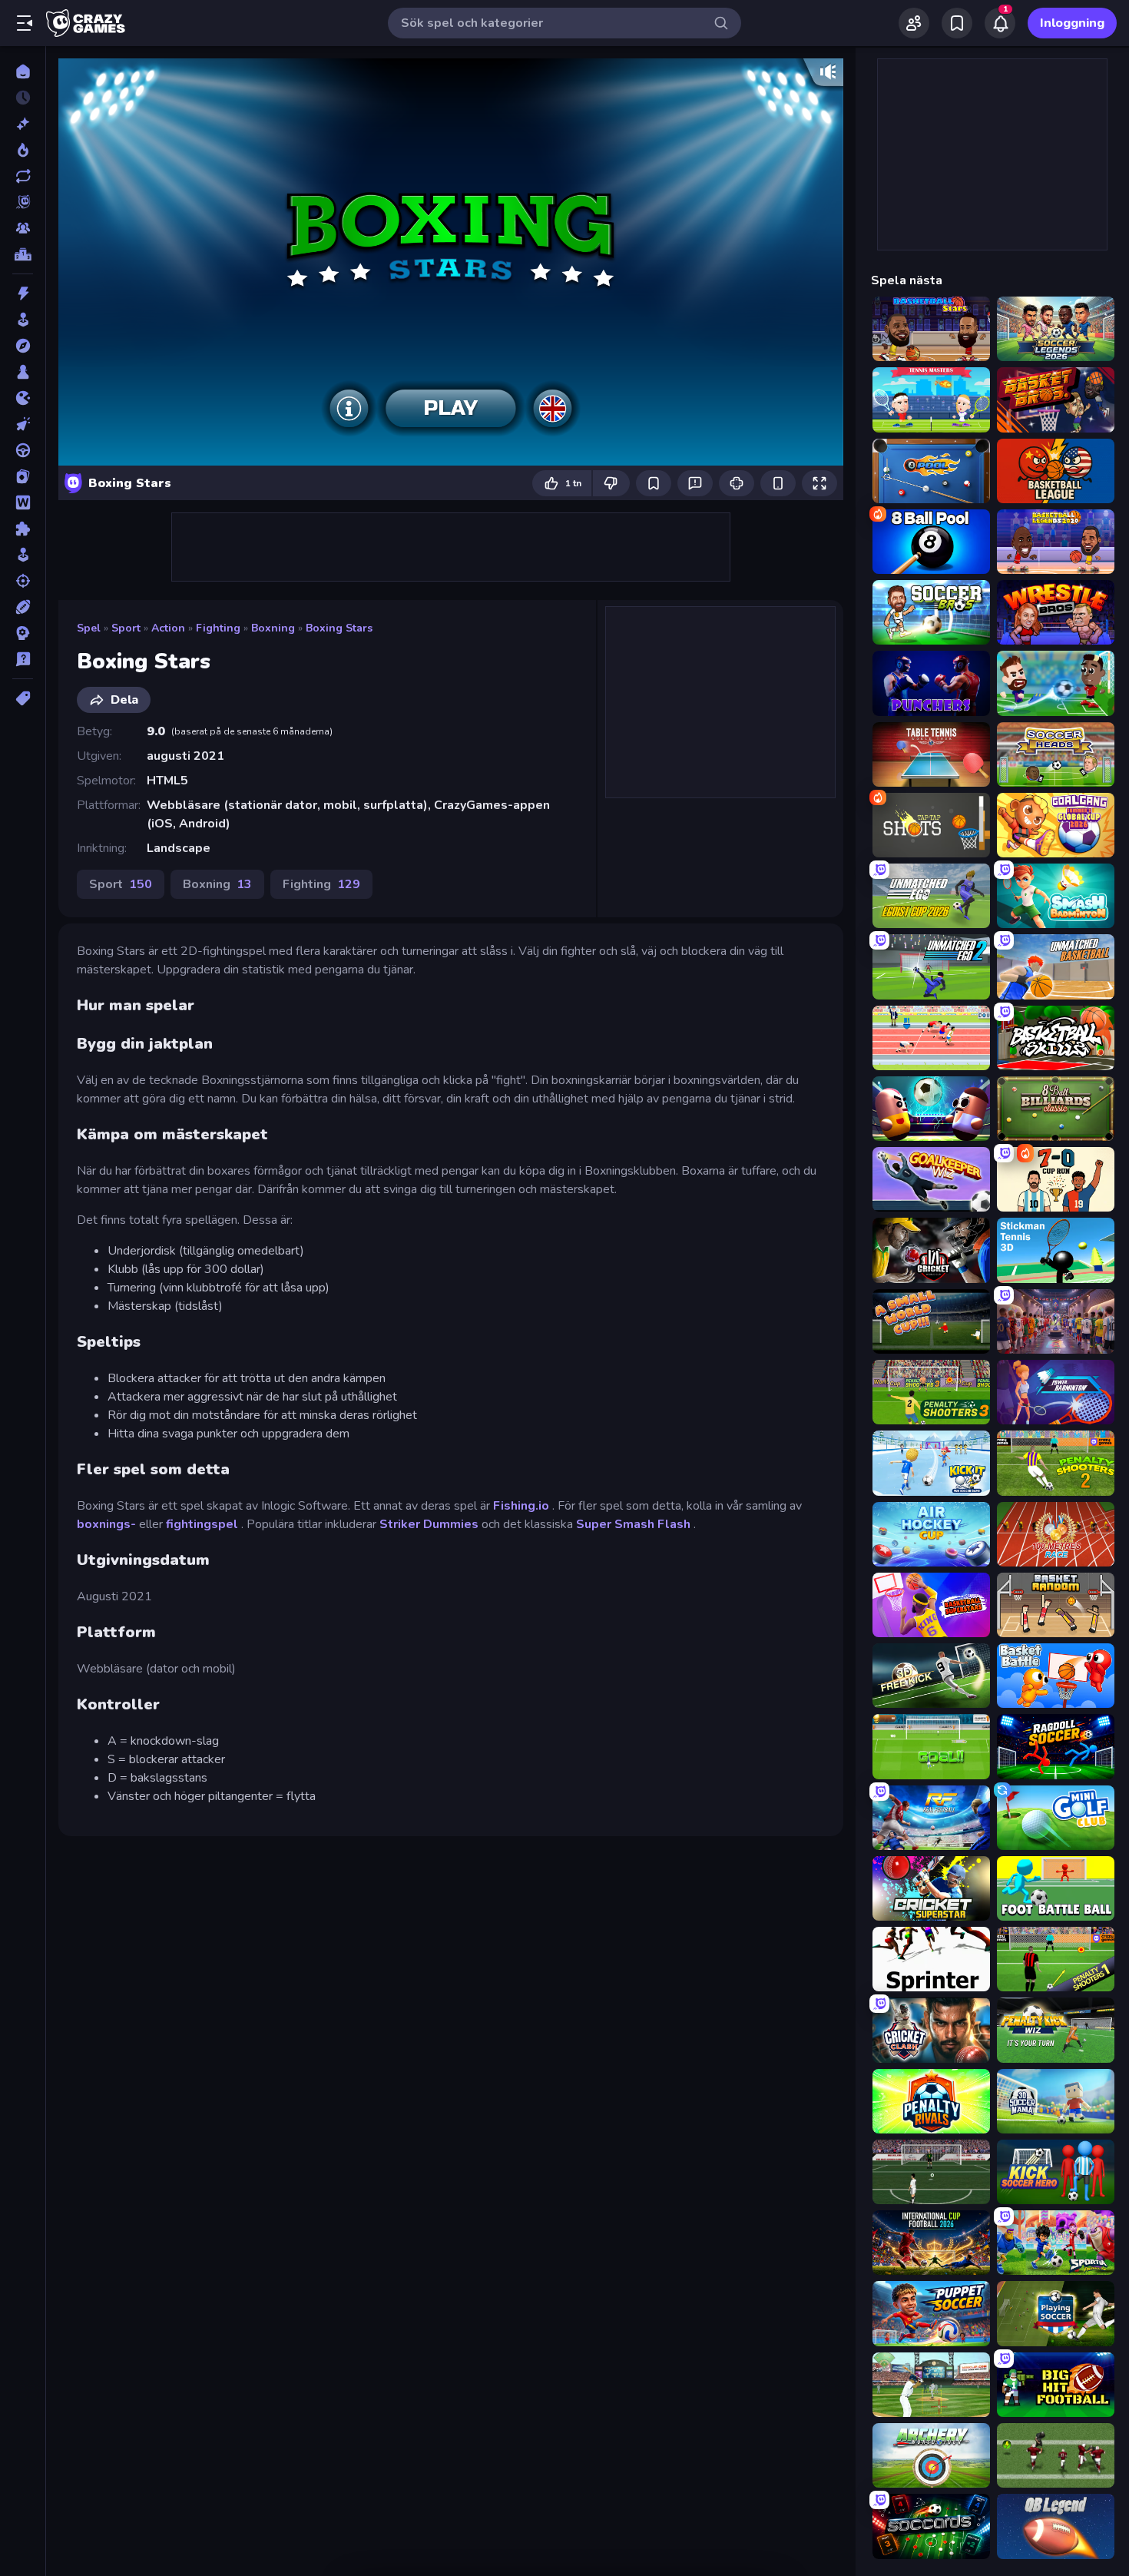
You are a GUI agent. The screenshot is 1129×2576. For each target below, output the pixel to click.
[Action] (23, 293)
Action (168, 628)
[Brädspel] (23, 372)
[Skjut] (23, 581)
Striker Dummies (429, 1524)
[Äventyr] (23, 346)
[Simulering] (23, 555)
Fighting (218, 628)
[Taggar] (23, 698)
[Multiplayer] (23, 228)
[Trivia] (23, 659)
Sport (126, 628)
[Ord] (23, 502)
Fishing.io (521, 1506)
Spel (89, 628)
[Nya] (23, 124)
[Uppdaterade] (23, 176)
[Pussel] (23, 529)
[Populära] (23, 150)
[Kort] (23, 476)
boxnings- (106, 1524)
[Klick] (23, 424)
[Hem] (23, 71)
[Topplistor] (23, 254)
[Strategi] (23, 633)
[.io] (23, 398)
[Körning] (23, 450)
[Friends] (914, 23)
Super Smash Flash (633, 1524)
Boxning (273, 628)
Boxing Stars (339, 628)
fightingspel (202, 1524)
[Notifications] (1000, 23)
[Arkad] (23, 320)
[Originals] (23, 202)
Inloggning (1072, 23)
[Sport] (23, 607)
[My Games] (957, 23)
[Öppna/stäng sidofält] (25, 23)
